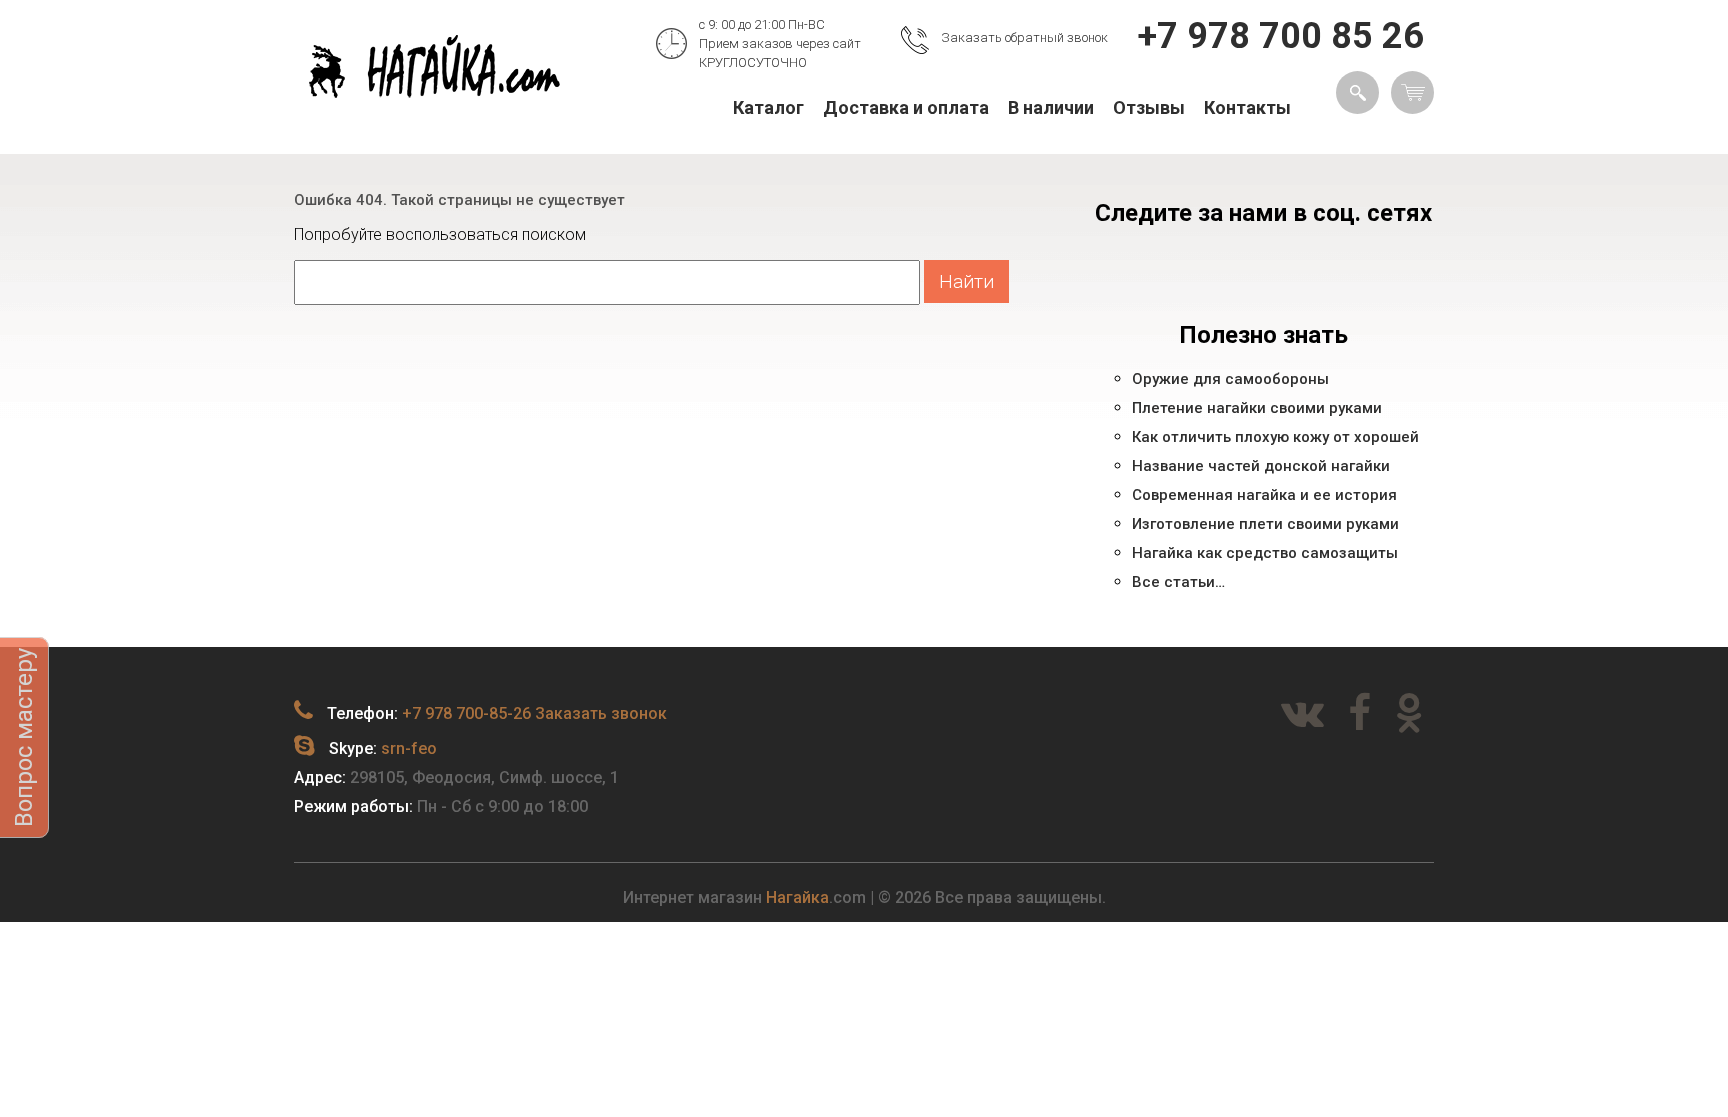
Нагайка (797, 897)
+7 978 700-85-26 (466, 713)
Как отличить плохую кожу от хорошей (1275, 437)
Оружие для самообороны (1230, 379)
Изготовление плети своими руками (1265, 524)
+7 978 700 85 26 (1281, 36)
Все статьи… (1178, 582)
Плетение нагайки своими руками (1257, 408)
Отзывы (1149, 107)
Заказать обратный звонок (1024, 37)
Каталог (768, 107)
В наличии (1051, 107)
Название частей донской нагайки (1261, 466)
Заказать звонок (601, 713)
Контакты (1247, 107)
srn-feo (409, 748)
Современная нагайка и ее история (1264, 495)
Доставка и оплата (906, 107)
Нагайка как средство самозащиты (1265, 553)
